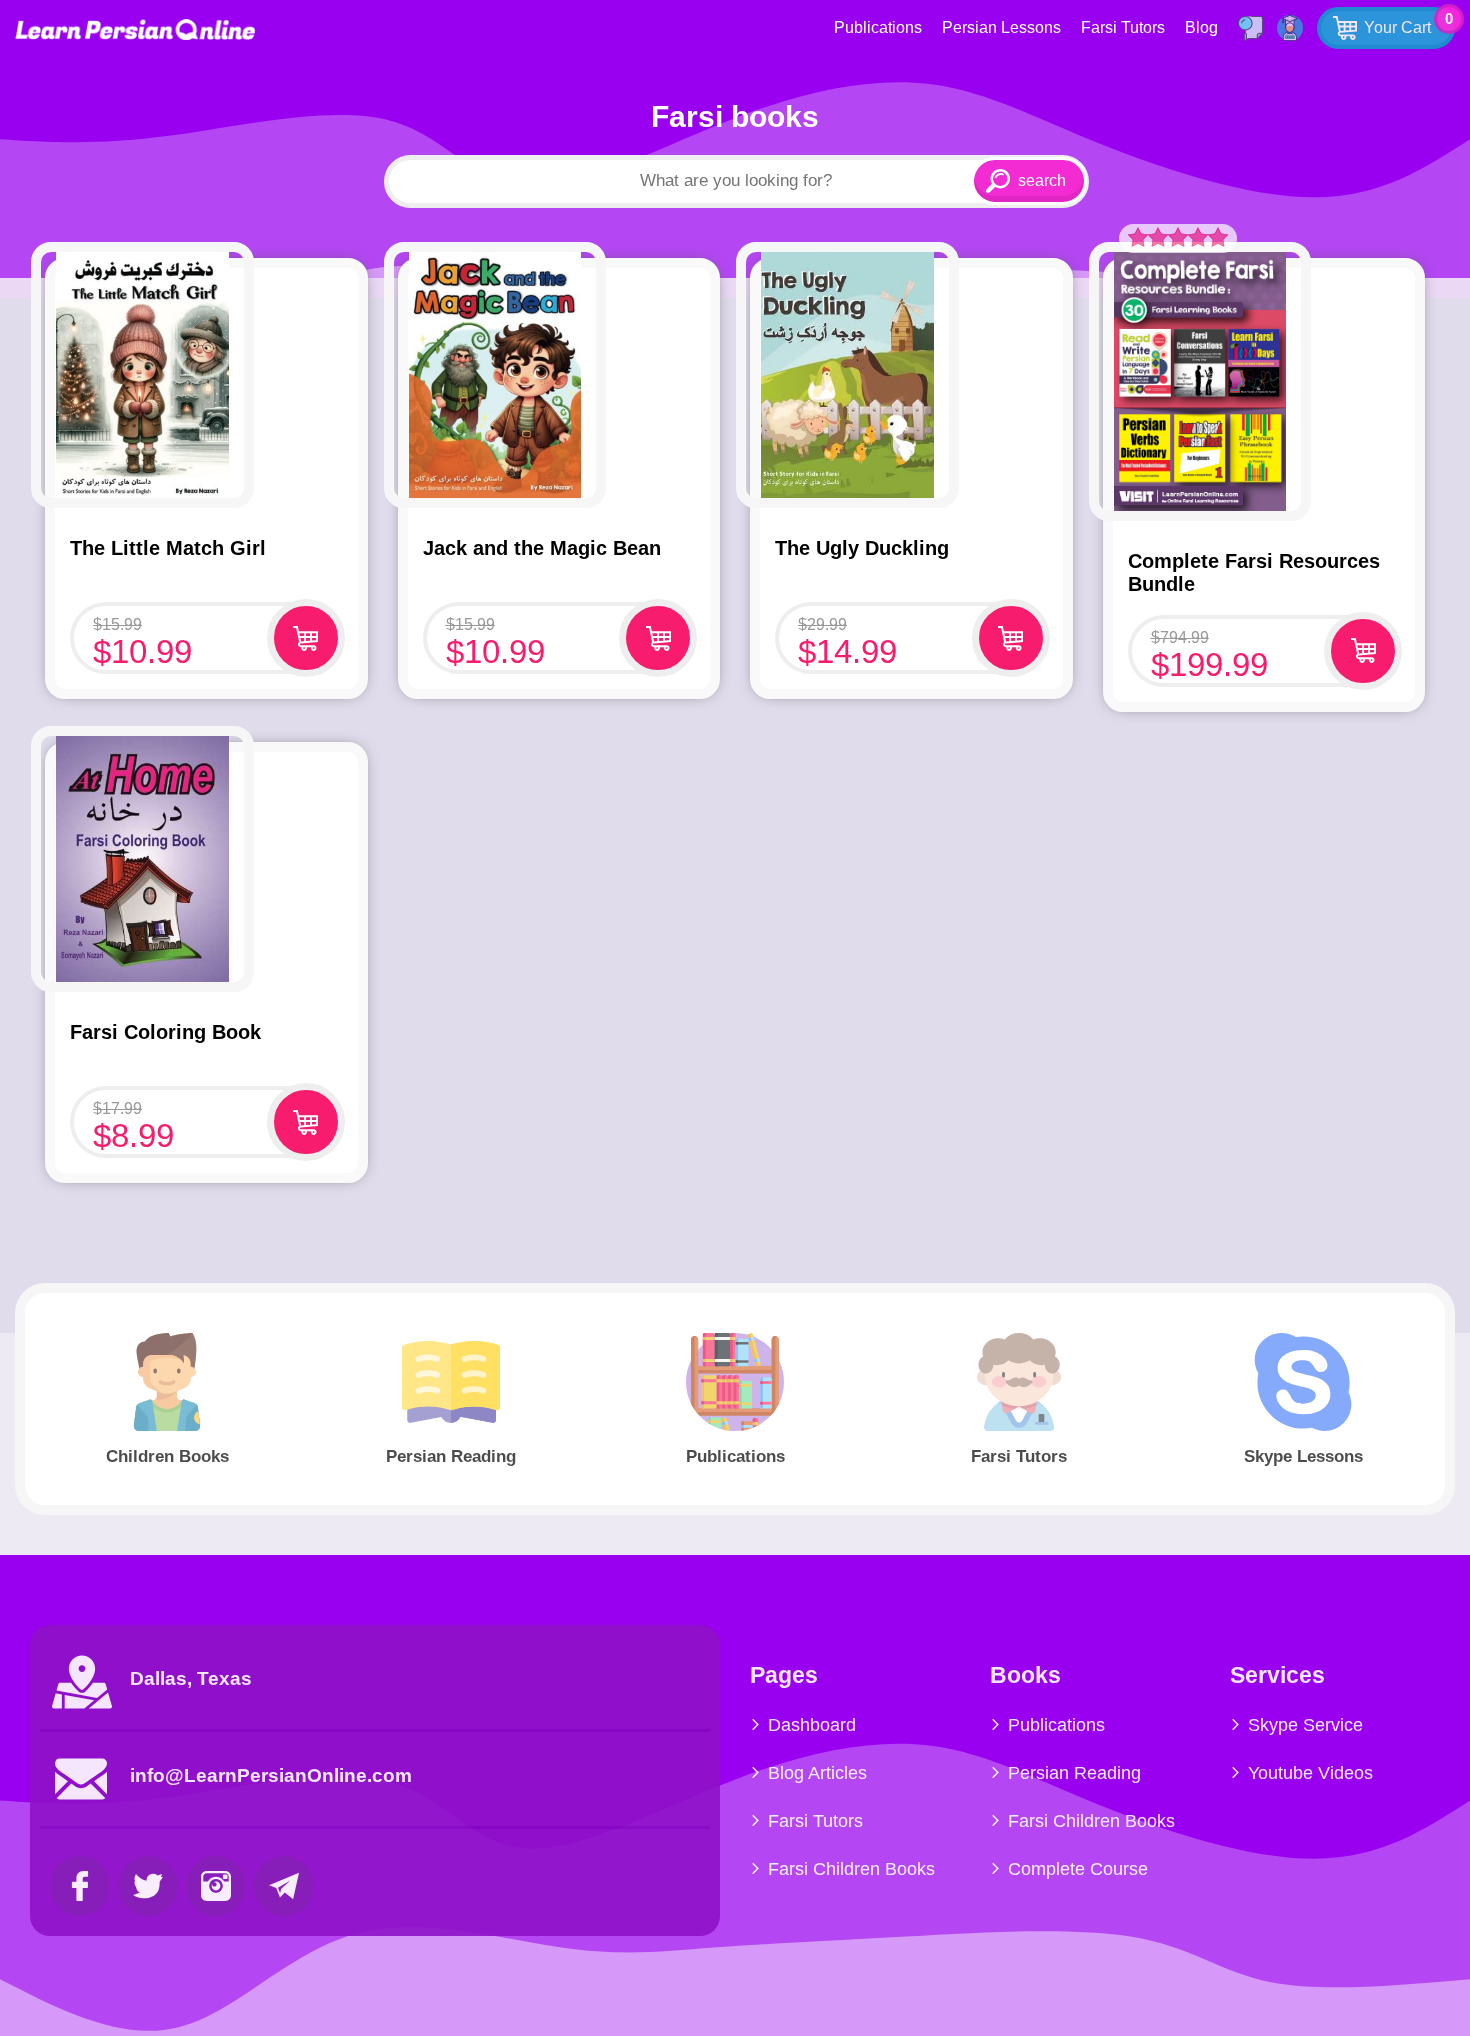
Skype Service (1305, 1725)
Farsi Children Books (851, 1869)
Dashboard (812, 1725)
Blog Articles (817, 1773)
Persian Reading (1074, 1773)
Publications (878, 27)
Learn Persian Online (135, 29)
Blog (1201, 27)
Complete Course (1078, 1869)
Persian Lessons (1001, 27)
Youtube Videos (1310, 1773)
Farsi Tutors (1123, 27)
